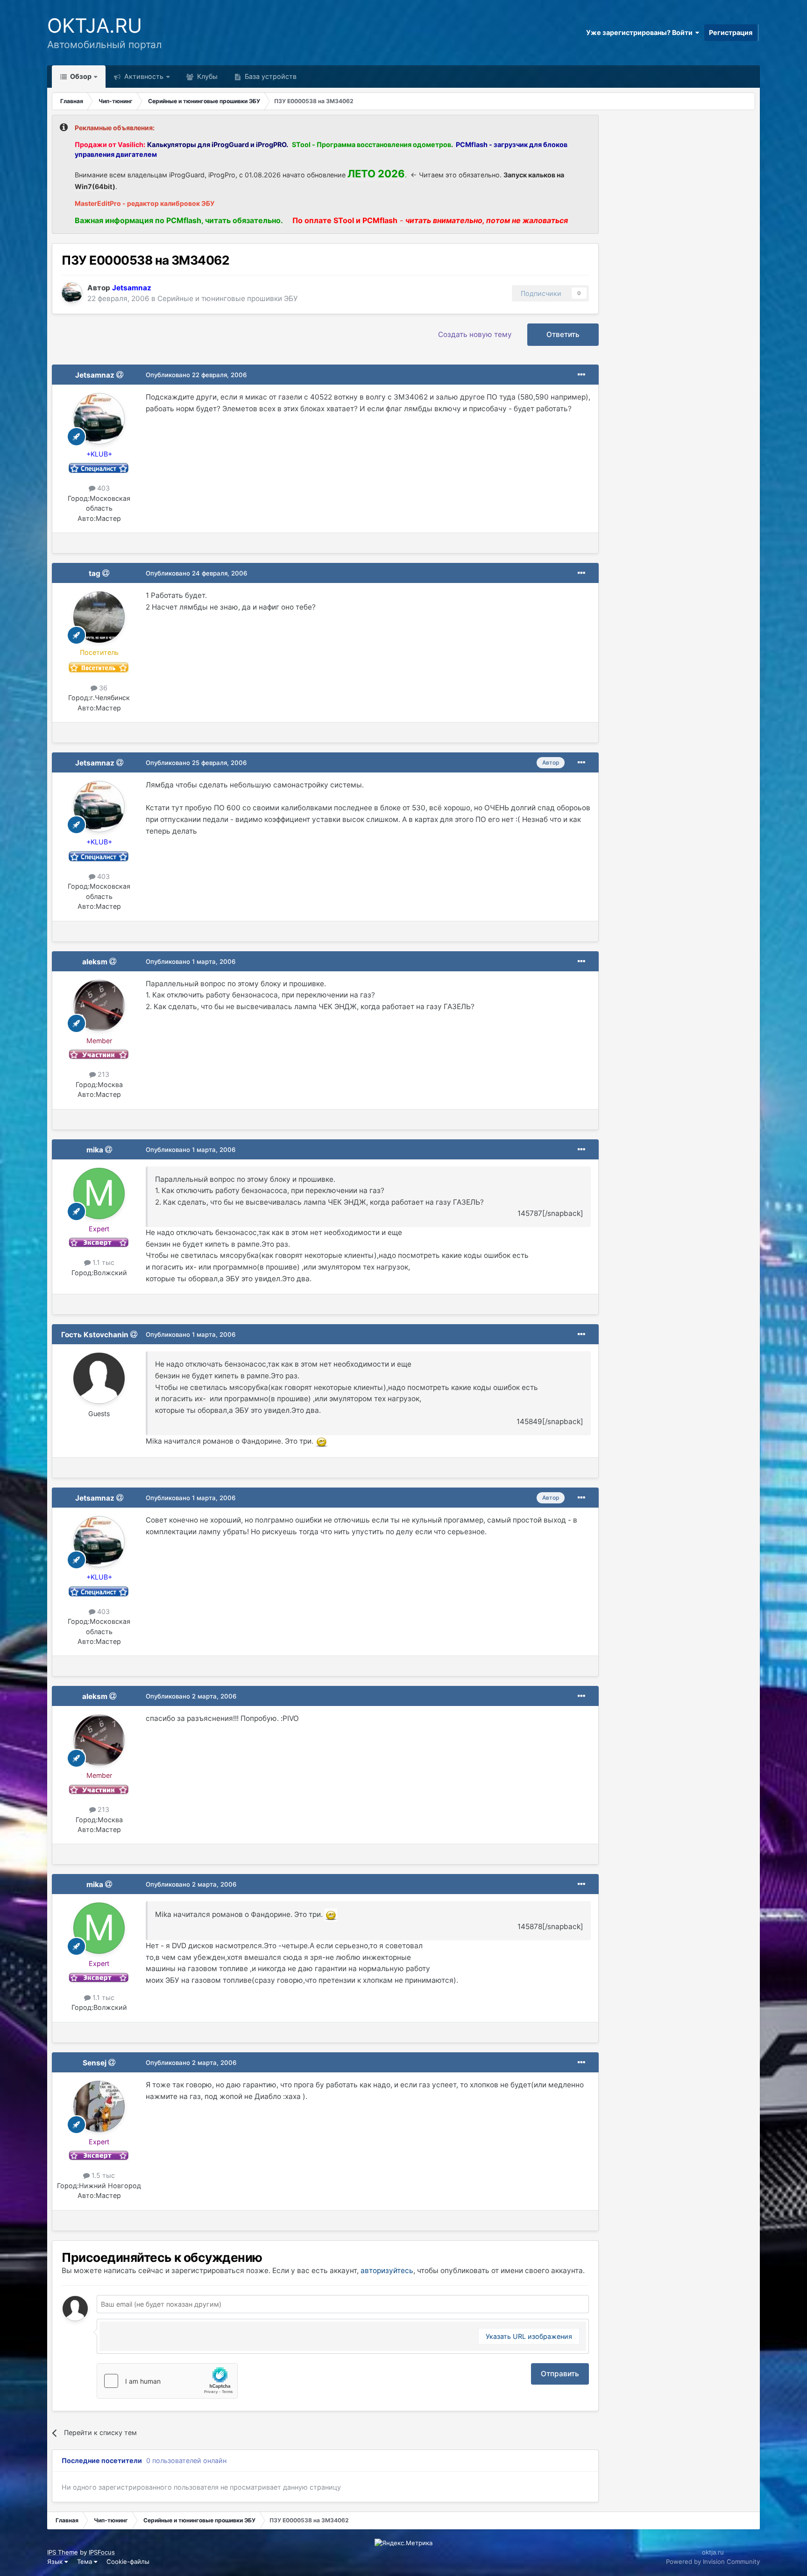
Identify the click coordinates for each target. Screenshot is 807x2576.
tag (95, 573)
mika (95, 1150)
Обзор (80, 76)
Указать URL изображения (529, 2336)
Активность (143, 76)
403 (103, 488)
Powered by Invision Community (713, 2562)
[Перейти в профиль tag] (99, 617)
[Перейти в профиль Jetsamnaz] (72, 293)
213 (103, 1074)
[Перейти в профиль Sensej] (99, 2106)
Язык (56, 2562)
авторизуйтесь (387, 2271)
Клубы (206, 76)
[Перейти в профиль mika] (99, 1193)
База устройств (270, 76)
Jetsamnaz (95, 375)
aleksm (95, 962)
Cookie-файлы (128, 2562)
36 (102, 688)
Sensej (95, 2063)
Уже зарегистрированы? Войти (641, 32)
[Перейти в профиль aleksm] (99, 1005)
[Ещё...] (581, 375)
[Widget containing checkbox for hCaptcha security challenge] (167, 2381)
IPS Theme (63, 2552)
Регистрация (731, 32)
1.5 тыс (102, 2175)
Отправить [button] (560, 2374)
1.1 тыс (103, 1262)
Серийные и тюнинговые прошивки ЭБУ (228, 298)
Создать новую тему (475, 334)
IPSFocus (102, 2552)
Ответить (563, 334)
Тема (85, 2562)
